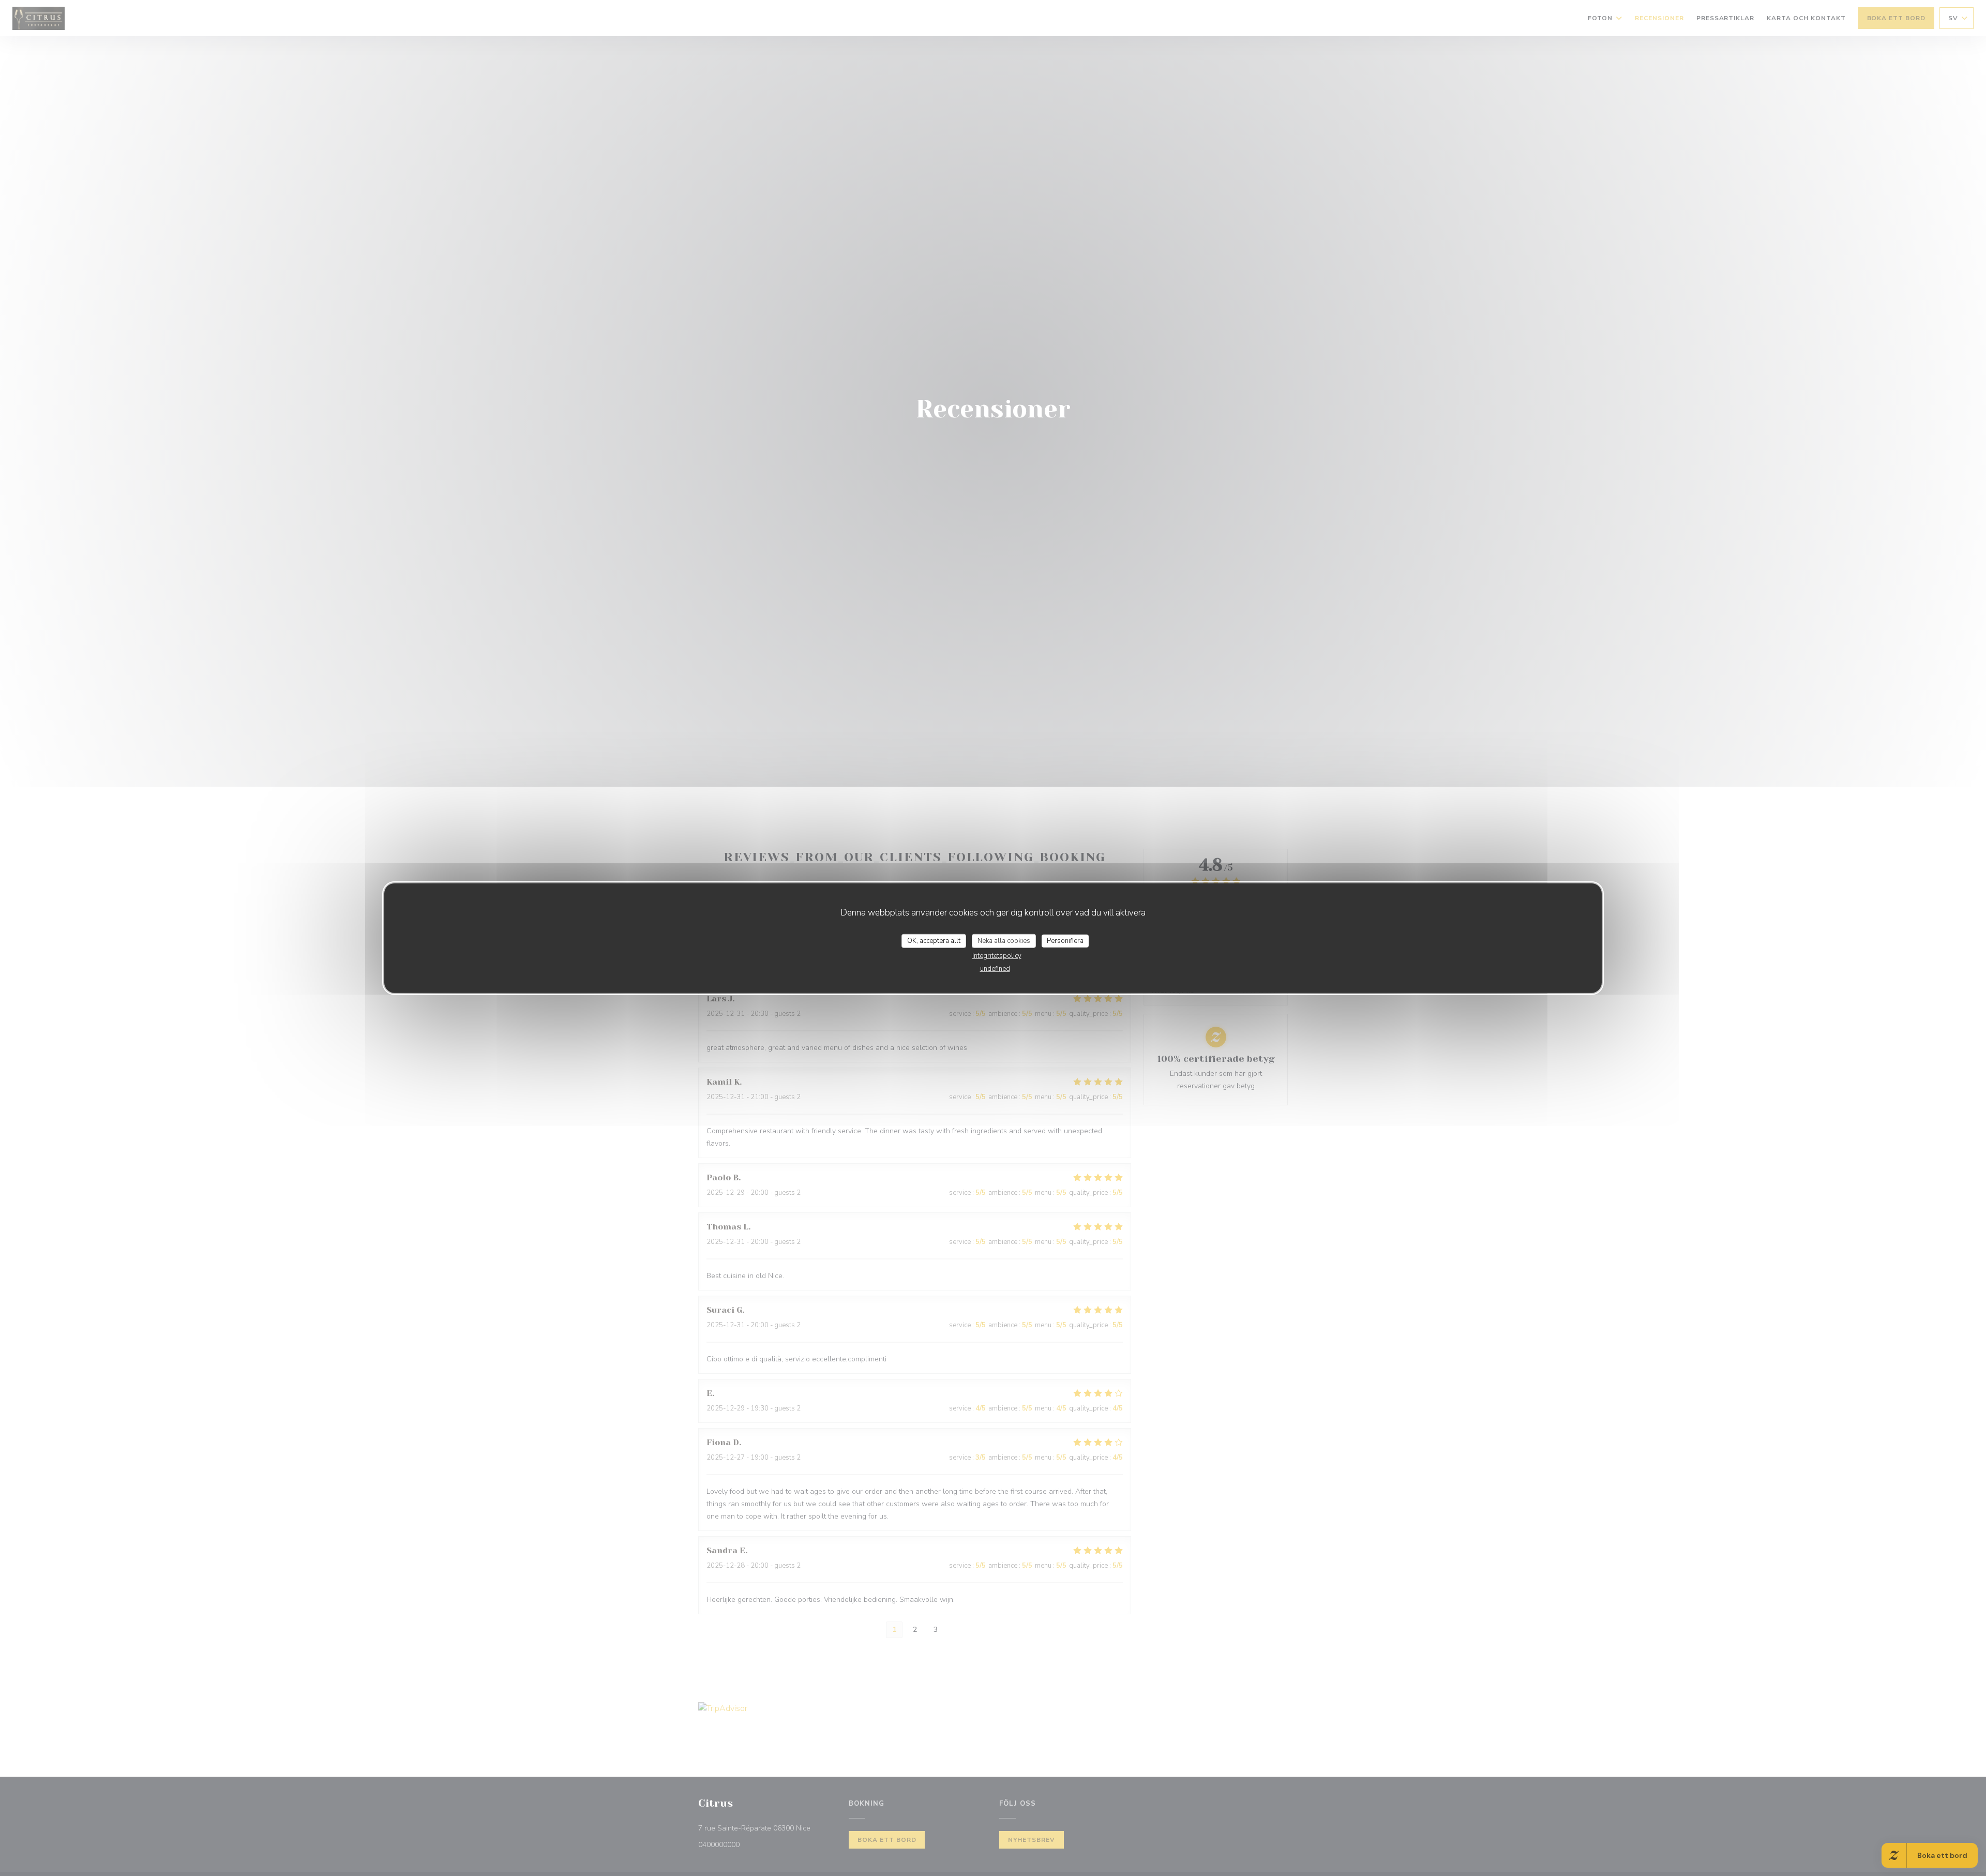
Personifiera (1065, 940)
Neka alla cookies (1004, 940)
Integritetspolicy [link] (997, 956)
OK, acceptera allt (934, 940)
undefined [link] (995, 969)
